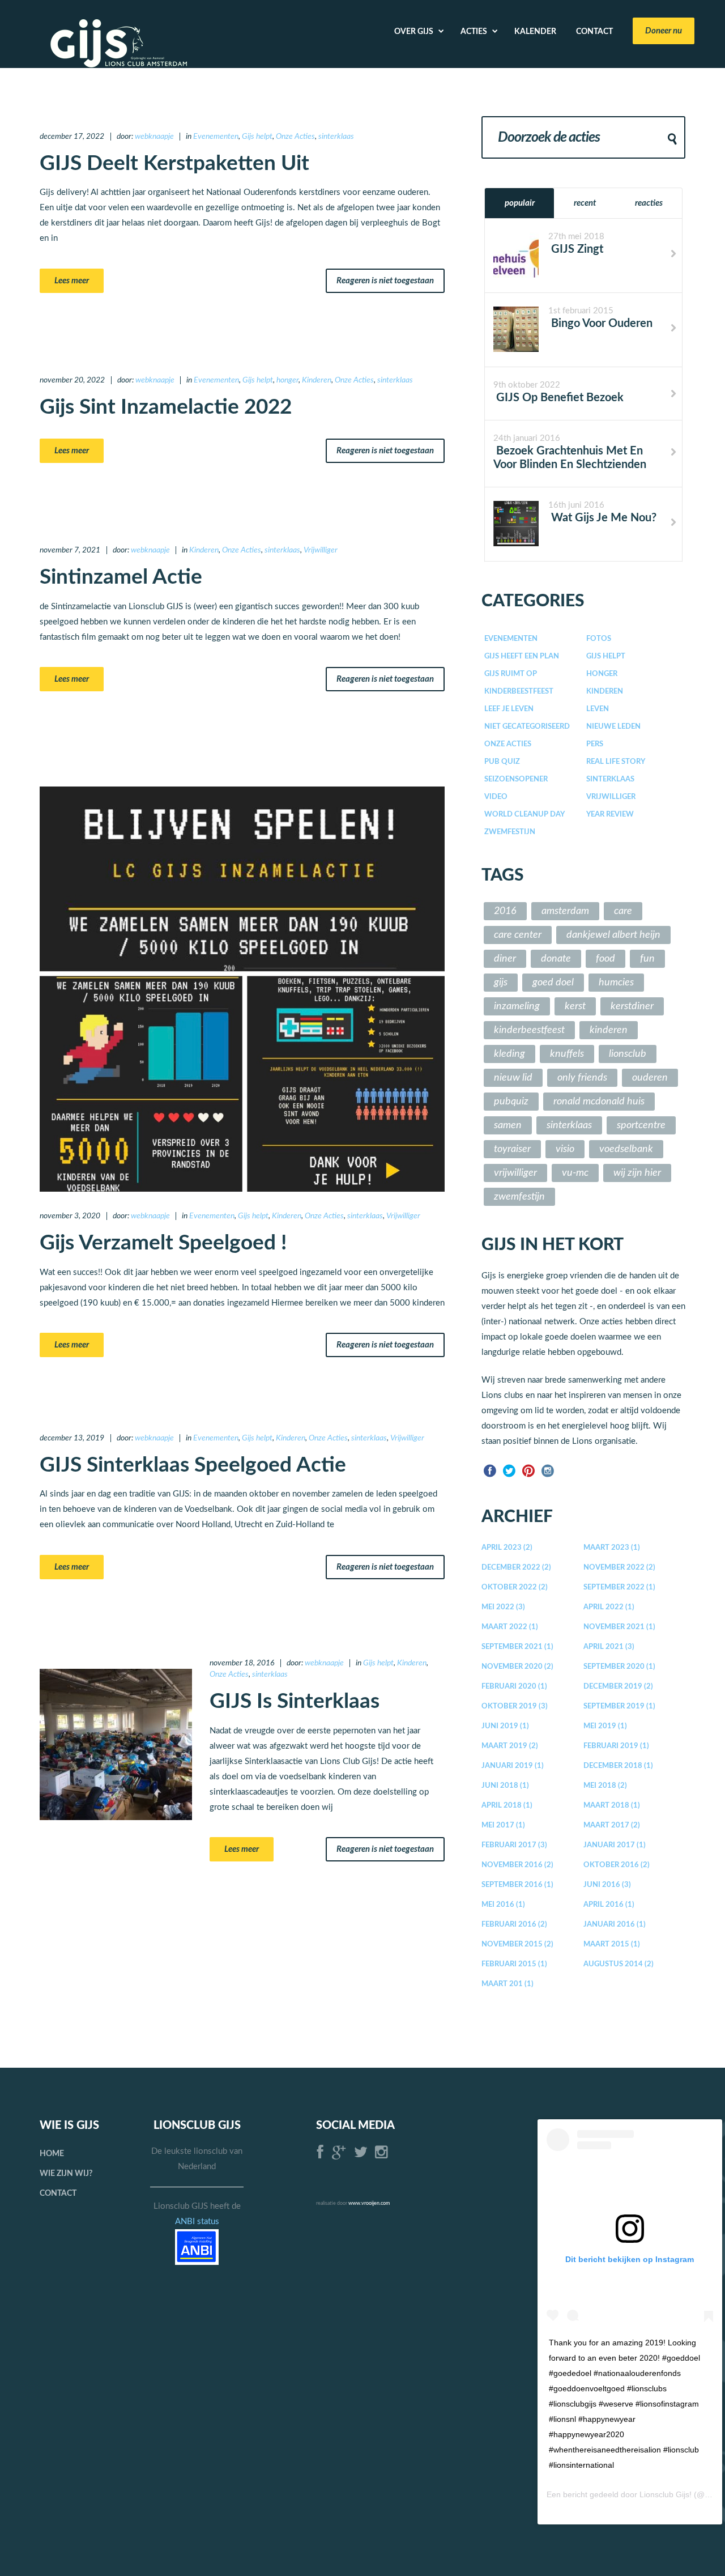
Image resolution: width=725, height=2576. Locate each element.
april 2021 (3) (609, 1647)
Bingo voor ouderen (600, 324)
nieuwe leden (613, 727)
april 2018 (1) (507, 1806)
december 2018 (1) (618, 1766)
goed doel (553, 983)
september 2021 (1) (517, 1647)
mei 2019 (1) (605, 1726)
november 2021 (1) (619, 1627)
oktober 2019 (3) (515, 1706)
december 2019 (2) (618, 1687)
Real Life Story (616, 762)
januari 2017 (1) (615, 1845)
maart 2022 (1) (510, 1627)
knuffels (567, 1054)
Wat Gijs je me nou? (602, 518)
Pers (595, 744)
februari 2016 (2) (514, 1925)
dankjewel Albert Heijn (613, 935)
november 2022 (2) (619, 1568)
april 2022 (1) (609, 1607)
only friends (582, 1078)
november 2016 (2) (517, 1865)
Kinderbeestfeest (519, 692)
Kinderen (317, 380)
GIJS (501, 983)
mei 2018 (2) (605, 1786)
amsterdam (565, 911)
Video (496, 797)
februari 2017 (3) (514, 1845)
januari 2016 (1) (615, 1925)
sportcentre (641, 1125)
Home (52, 2154)
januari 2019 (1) (513, 1766)
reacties (649, 203)
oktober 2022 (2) (515, 1587)
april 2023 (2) (507, 1548)
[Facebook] (490, 1470)
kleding (509, 1054)
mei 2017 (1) (503, 1825)
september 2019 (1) (619, 1706)
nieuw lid (513, 1078)
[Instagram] (548, 1470)
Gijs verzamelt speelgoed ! (163, 1243)
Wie (66, 2174)
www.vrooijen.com (369, 2203)
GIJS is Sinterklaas (295, 1701)
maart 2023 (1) (612, 1548)
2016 (505, 911)
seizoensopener (516, 779)
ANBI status (197, 2222)
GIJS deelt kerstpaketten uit (174, 163)
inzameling (517, 1006)
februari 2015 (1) (514, 1964)
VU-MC (575, 1173)
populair (520, 203)
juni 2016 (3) (607, 1885)
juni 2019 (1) (505, 1726)
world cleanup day (524, 815)
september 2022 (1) (619, 1587)
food (605, 959)
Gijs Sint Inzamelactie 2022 (166, 407)
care (623, 911)
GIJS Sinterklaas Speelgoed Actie (193, 1465)
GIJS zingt (576, 249)
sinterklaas (336, 137)
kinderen (609, 1030)
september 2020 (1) (619, 1667)
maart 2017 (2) (612, 1825)
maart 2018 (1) (612, 1806)
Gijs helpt (257, 137)
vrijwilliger (515, 1173)
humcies (616, 983)
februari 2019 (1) (616, 1746)
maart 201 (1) (507, 1984)
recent (585, 203)
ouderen (650, 1078)
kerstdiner (632, 1006)
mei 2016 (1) (503, 1905)
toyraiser (512, 1149)
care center (518, 935)
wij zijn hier (637, 1173)
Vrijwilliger (321, 550)
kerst (575, 1006)
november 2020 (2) (517, 1667)
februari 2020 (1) (514, 1687)
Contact (58, 2194)
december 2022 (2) (516, 1568)
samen (508, 1125)
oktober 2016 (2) (617, 1865)
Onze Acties (295, 137)
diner (505, 959)
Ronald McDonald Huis (599, 1102)
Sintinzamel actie (121, 577)
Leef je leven (509, 709)
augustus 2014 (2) (619, 1964)
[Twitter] (509, 1470)
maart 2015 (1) (612, 1944)
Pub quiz (502, 762)
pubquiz (511, 1102)
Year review (610, 815)
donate (556, 959)
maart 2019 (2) (510, 1746)
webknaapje (154, 137)
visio (565, 1149)
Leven (598, 709)
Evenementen (216, 137)
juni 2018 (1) (505, 1786)
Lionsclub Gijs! (666, 2494)
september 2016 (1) (517, 1885)
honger (287, 380)
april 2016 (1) (609, 1905)
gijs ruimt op (511, 674)
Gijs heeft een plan (522, 656)
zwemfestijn (510, 832)
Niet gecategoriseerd (527, 727)
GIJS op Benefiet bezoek (558, 398)
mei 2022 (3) (503, 1607)
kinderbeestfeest (529, 1030)
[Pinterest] (528, 1470)
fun (647, 959)
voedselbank (626, 1149)
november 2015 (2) (517, 1944)
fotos (599, 639)
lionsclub (628, 1054)
